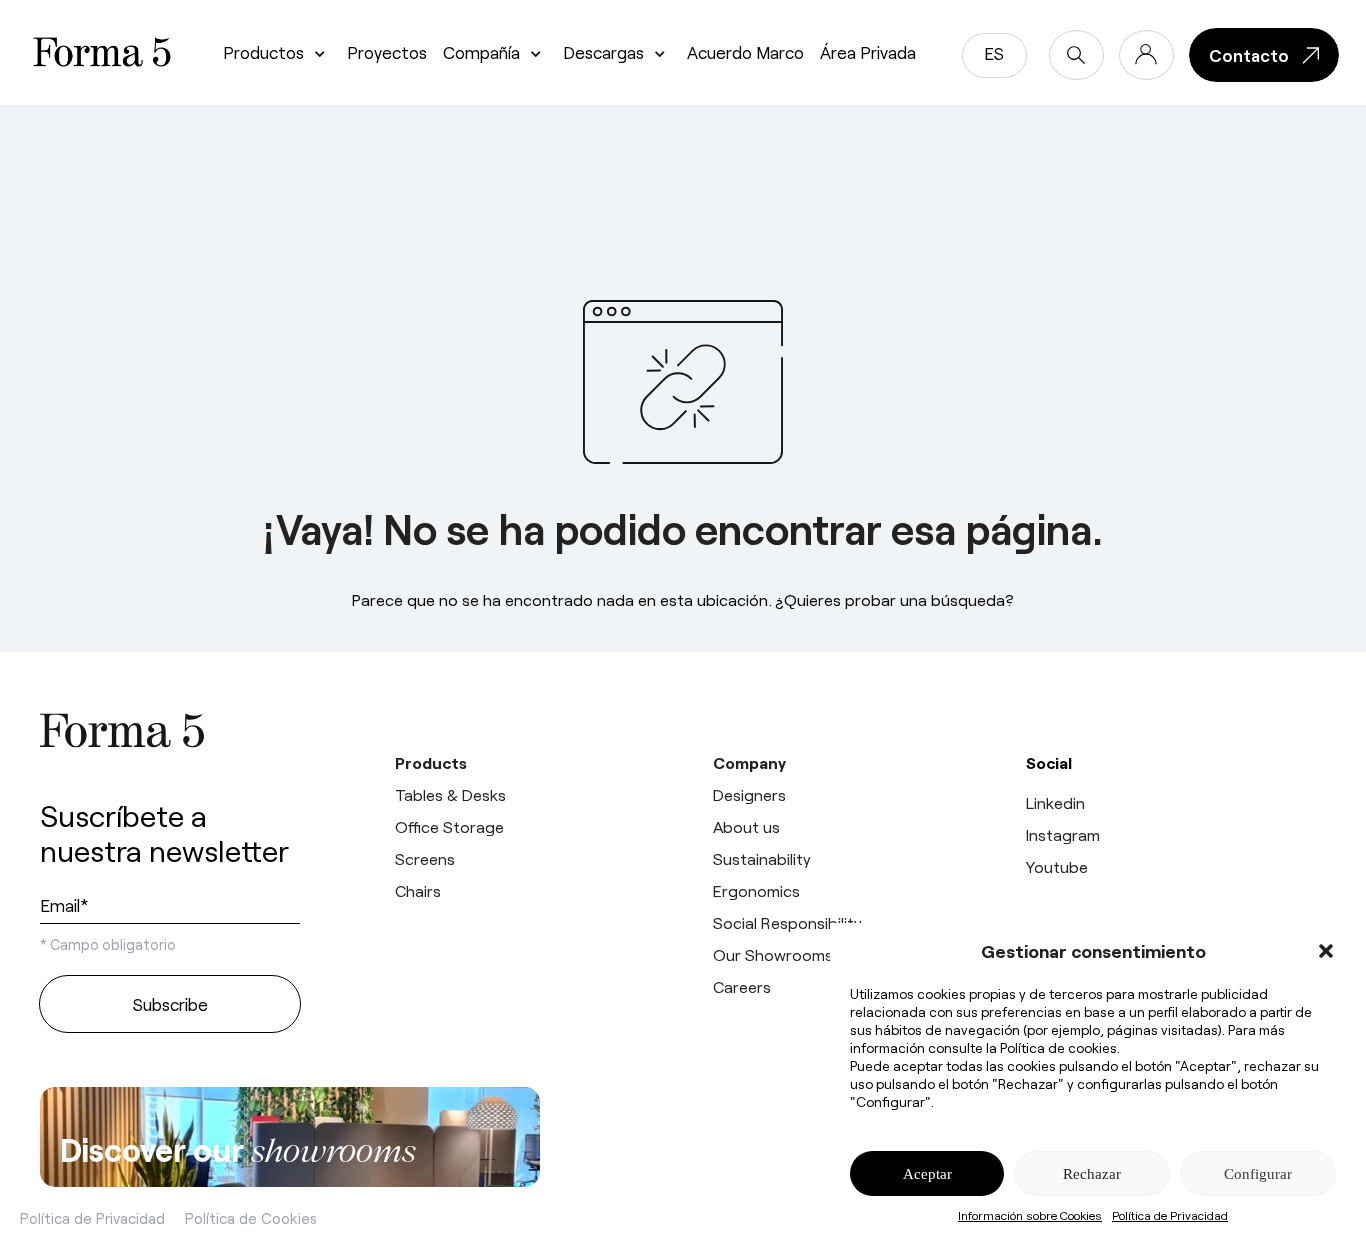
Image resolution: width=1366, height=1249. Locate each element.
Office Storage (449, 826)
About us (746, 826)
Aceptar (927, 1174)
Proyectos (387, 52)
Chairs (418, 890)
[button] (1326, 951)
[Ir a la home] (170, 730)
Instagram (1063, 834)
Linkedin (1055, 802)
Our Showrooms (773, 954)
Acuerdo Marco (745, 52)
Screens (425, 858)
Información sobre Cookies (1030, 1215)
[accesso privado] (1146, 55)
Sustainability (762, 858)
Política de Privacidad (1170, 1215)
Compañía (481, 52)
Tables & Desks (450, 794)
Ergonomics (756, 890)
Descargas (603, 52)
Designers (749, 794)
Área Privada (868, 52)
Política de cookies (1058, 1047)
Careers (742, 986)
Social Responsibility (787, 922)
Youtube (1057, 866)
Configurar (1258, 1174)
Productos (263, 52)
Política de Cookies (251, 1218)
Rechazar (1092, 1174)
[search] (1076, 55)
